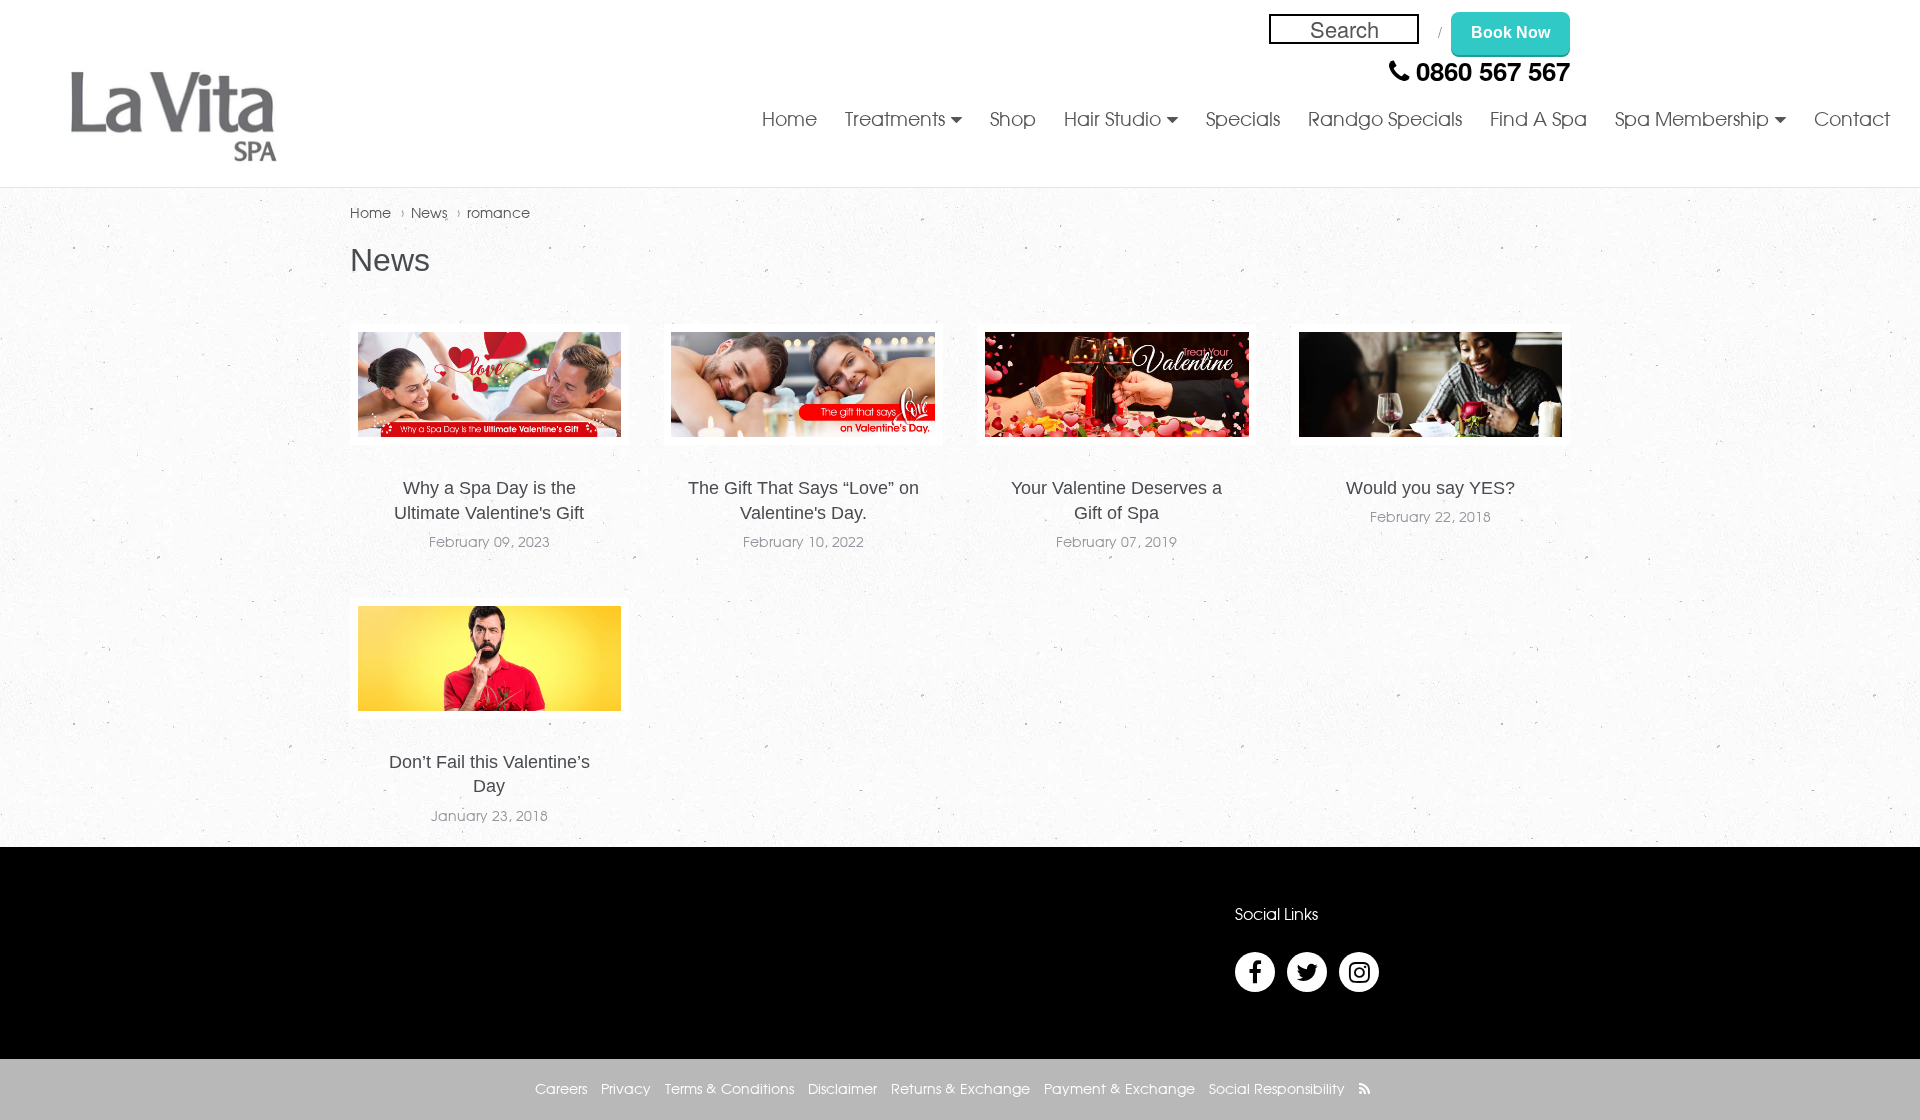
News (429, 214)
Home (789, 120)
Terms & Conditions (729, 1090)
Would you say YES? (1430, 488)
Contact (1852, 120)
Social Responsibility (1277, 1090)
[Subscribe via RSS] (1364, 1090)
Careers (561, 1090)
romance (498, 214)
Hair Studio (1112, 120)
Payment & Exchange (1119, 1090)
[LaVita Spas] (174, 121)
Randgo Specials (1385, 120)
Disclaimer (842, 1090)
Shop (1013, 120)
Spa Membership (1692, 120)
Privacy (626, 1090)
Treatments (895, 120)
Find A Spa (1538, 120)
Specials (1243, 120)
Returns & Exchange (960, 1090)
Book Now (1510, 32)
